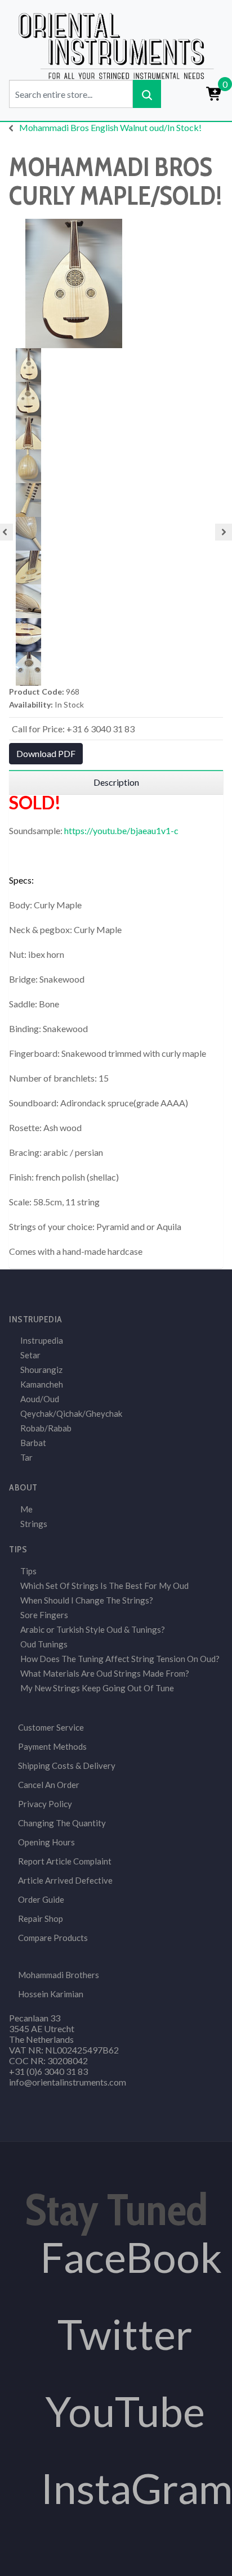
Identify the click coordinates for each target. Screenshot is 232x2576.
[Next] (224, 532)
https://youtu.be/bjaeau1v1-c (121, 830)
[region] (116, 782)
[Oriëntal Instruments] (116, 45)
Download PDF (46, 753)
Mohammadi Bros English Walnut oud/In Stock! (110, 127)
